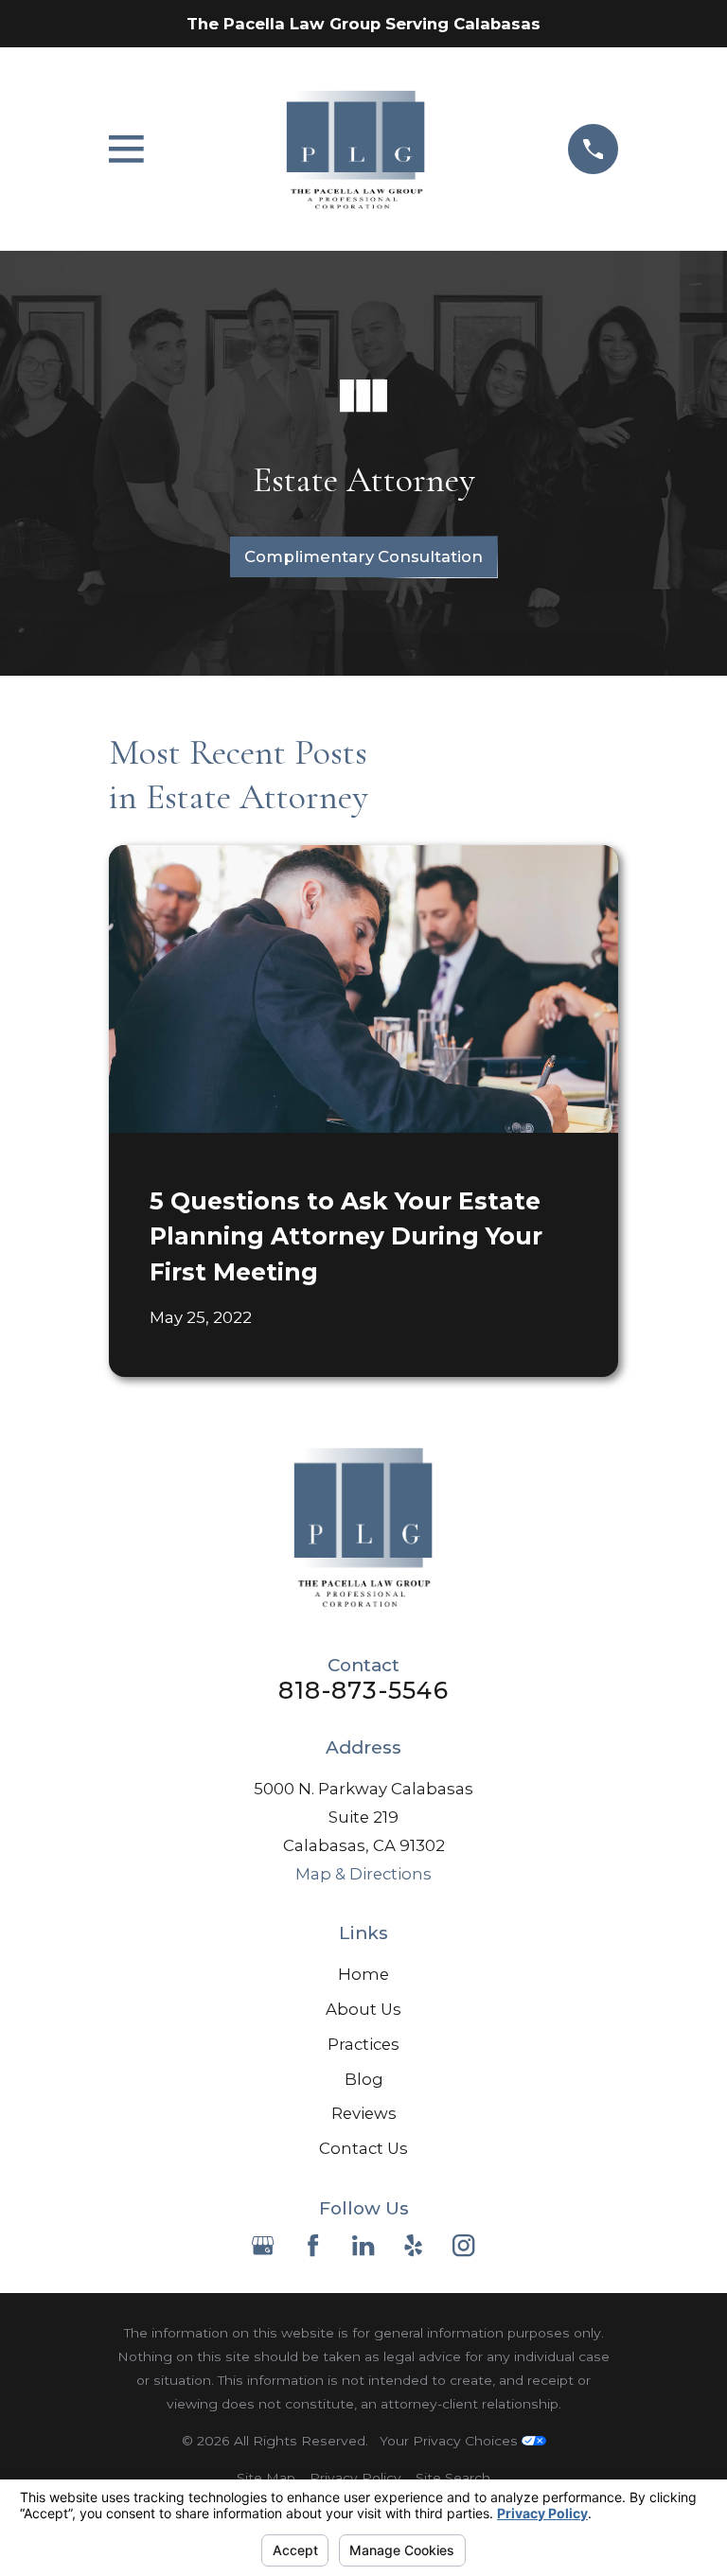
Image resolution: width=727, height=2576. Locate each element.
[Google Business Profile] (263, 2245)
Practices (363, 2044)
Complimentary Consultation (363, 556)
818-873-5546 (363, 1691)
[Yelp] (413, 2245)
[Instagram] (463, 2245)
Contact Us (363, 2148)
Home (363, 1974)
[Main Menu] (126, 149)
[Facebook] (313, 2245)
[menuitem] (266, 2478)
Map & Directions (363, 1874)
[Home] (356, 149)
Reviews (364, 2113)
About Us (363, 2009)
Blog (364, 2079)
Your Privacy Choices (451, 2441)
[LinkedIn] (363, 2245)
